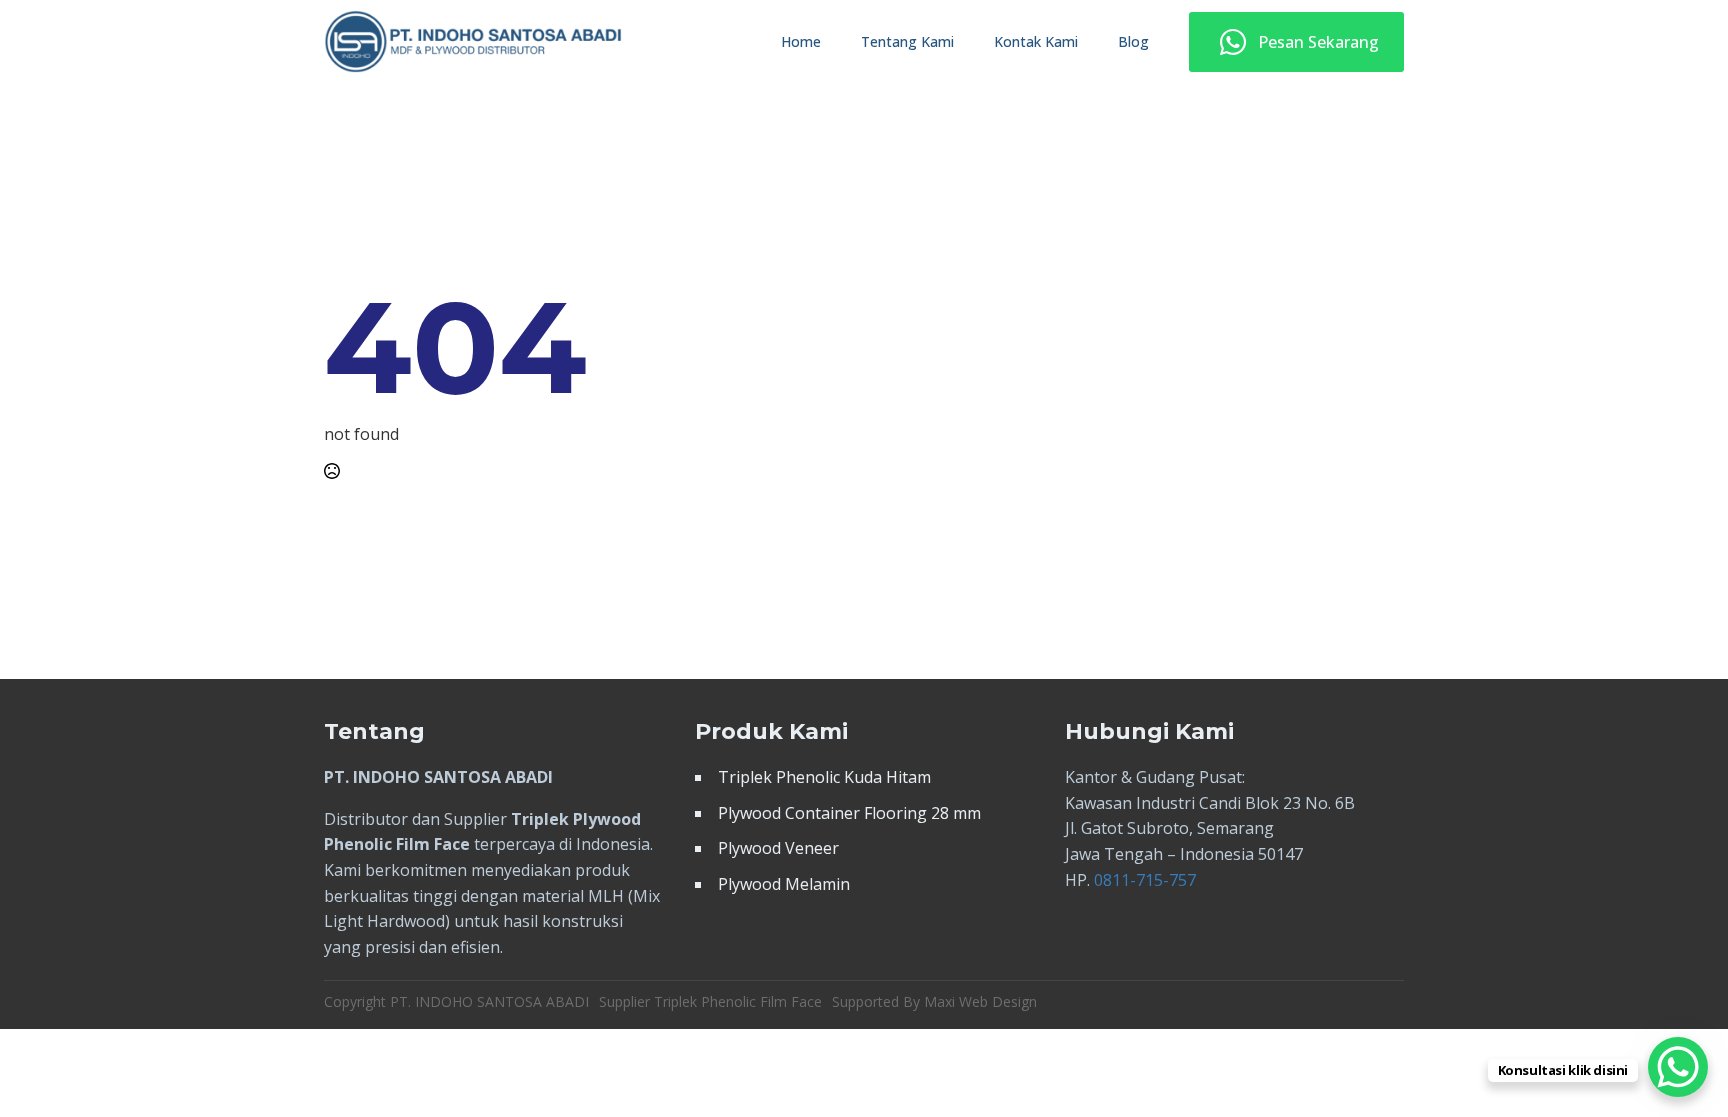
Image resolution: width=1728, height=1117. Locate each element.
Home (801, 41)
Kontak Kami (1036, 41)
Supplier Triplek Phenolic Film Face (710, 1001)
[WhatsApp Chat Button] (1678, 1067)
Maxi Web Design (980, 1001)
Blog (1133, 41)
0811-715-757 (1145, 880)
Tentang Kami (907, 41)
